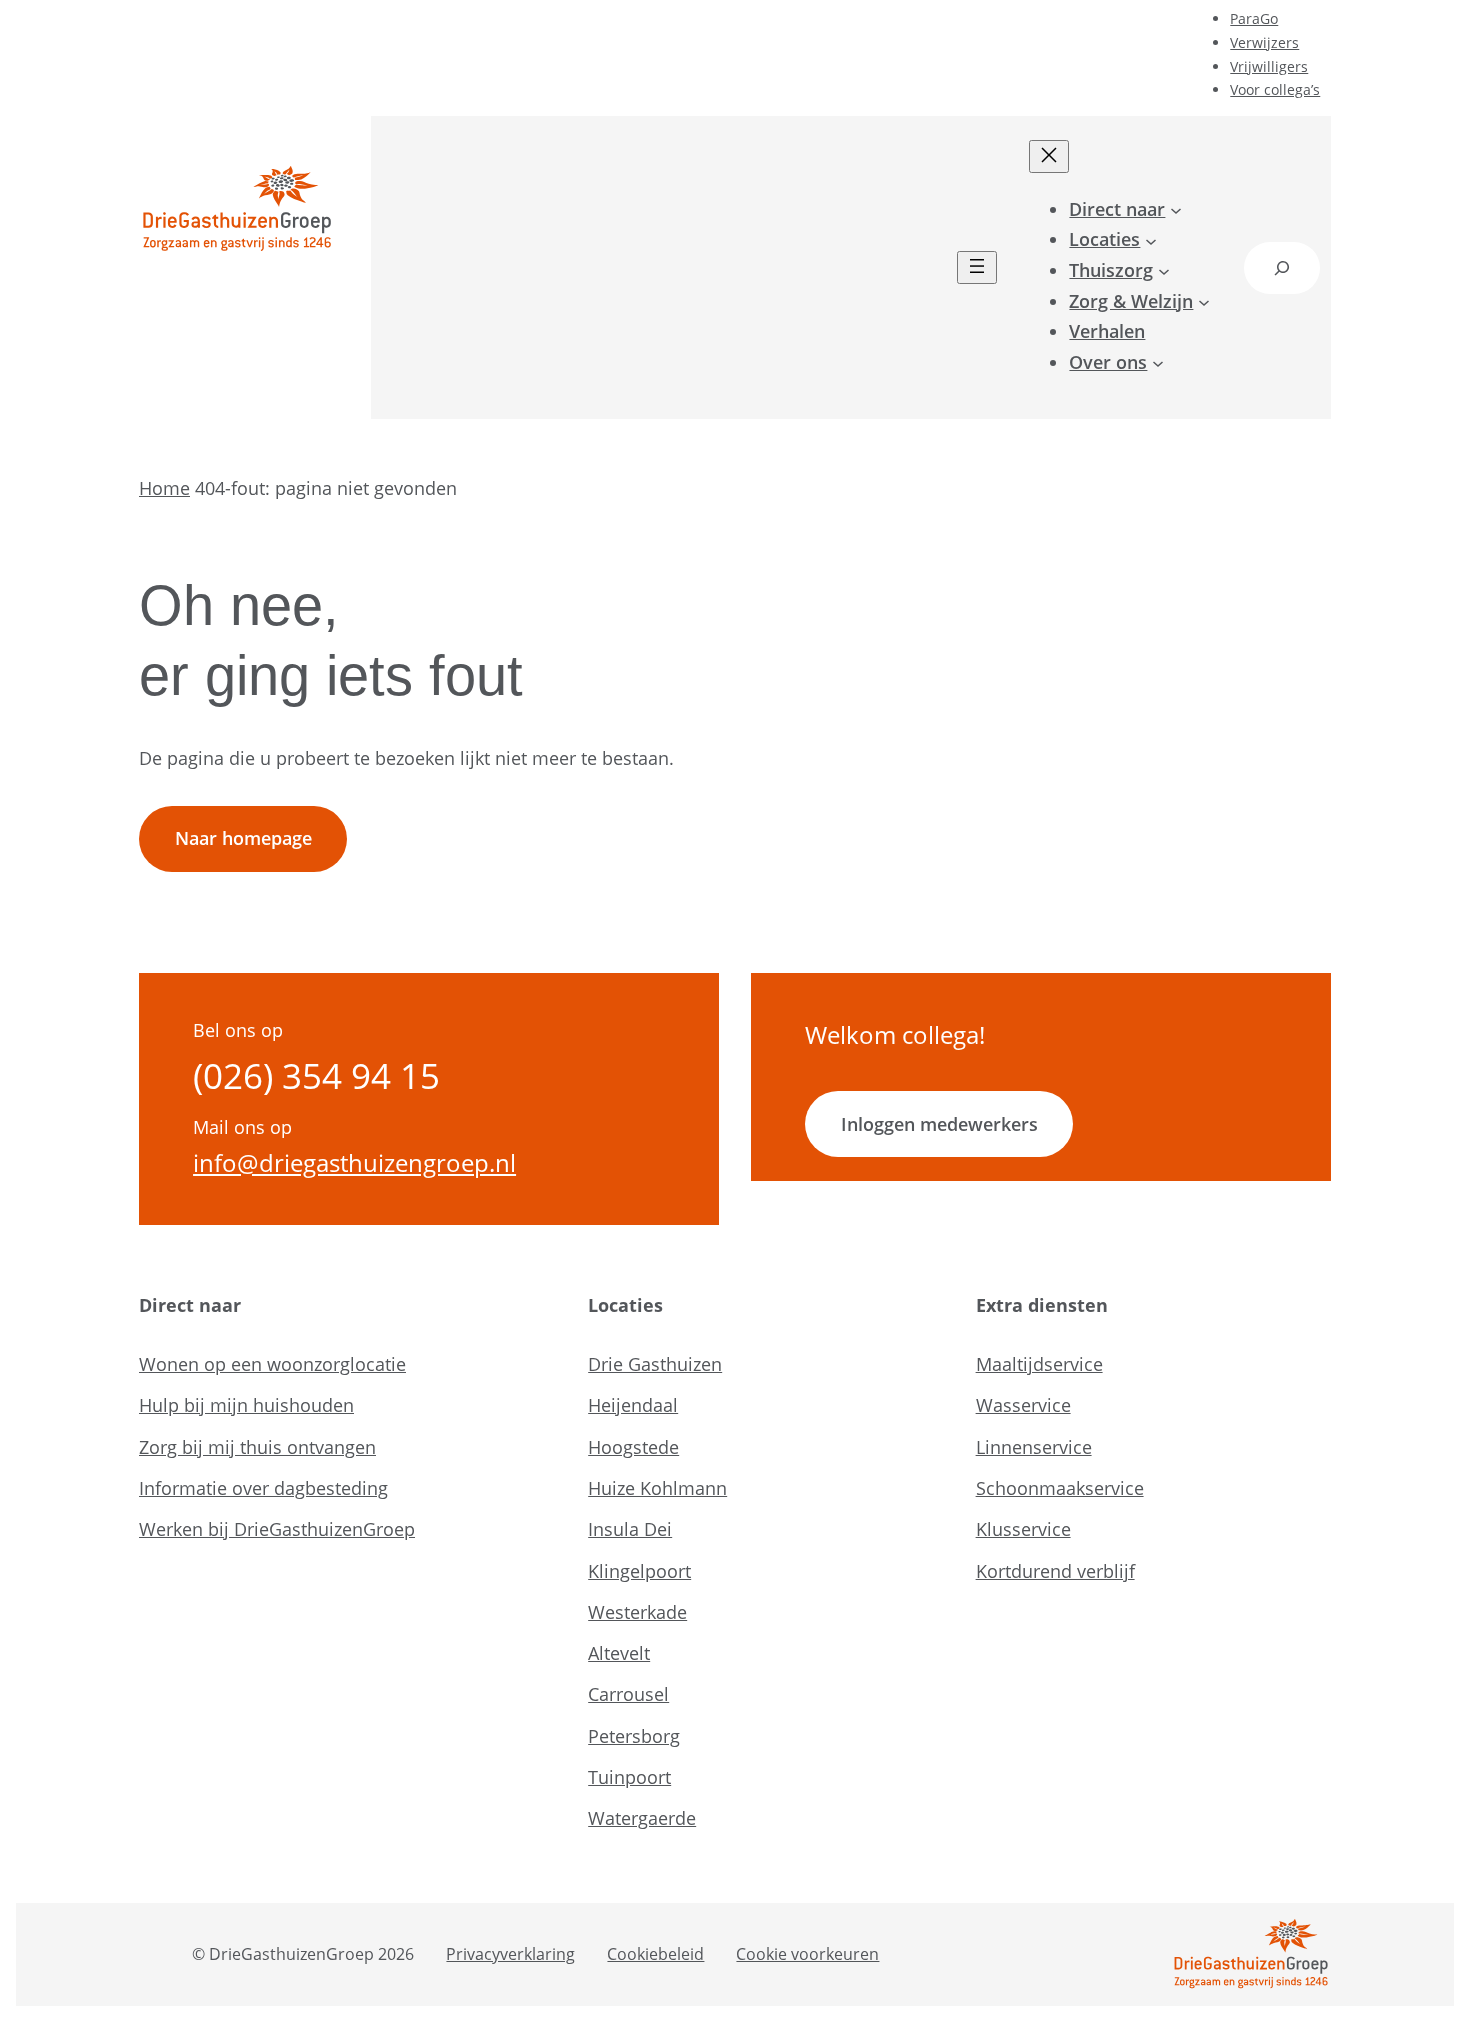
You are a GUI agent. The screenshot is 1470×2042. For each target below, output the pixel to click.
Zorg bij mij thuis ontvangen (257, 1447)
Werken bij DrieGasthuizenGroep (277, 1529)
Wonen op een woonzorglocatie (272, 1364)
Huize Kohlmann (657, 1488)
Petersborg (634, 1736)
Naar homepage (243, 838)
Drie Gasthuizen (655, 1364)
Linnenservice (1034, 1447)
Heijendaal (633, 1405)
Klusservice (1023, 1529)
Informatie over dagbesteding (263, 1488)
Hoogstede (633, 1447)
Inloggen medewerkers (939, 1124)
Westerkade (637, 1612)
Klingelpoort (639, 1571)
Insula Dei (630, 1529)
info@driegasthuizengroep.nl (354, 1163)
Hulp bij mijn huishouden (246, 1405)
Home (164, 488)
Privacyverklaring (510, 1954)
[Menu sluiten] (1049, 156)
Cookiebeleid (655, 1954)
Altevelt (619, 1653)
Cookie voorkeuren (807, 1954)
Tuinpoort (629, 1777)
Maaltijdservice (1039, 1364)
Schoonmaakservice (1060, 1488)
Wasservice (1023, 1405)
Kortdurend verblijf (1055, 1571)
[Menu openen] (977, 267)
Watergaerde (642, 1818)
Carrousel (628, 1694)
